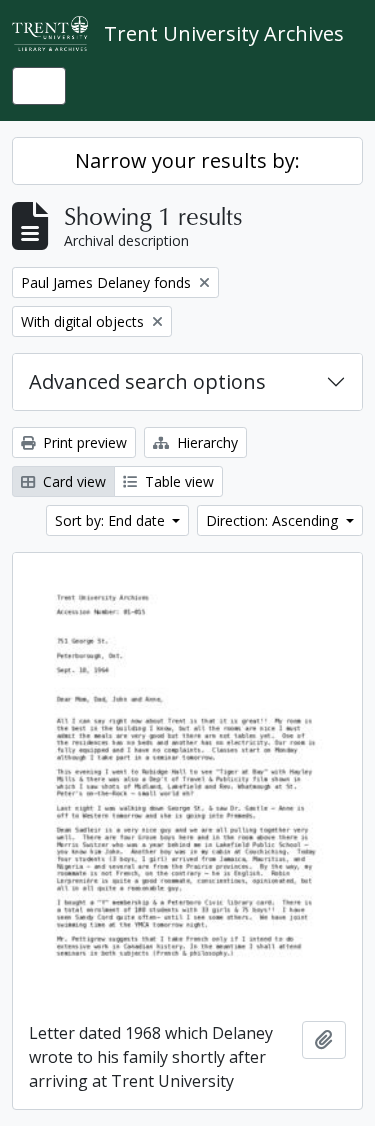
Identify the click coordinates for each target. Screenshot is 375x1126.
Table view (177, 481)
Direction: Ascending (274, 520)
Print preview (83, 442)
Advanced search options (147, 381)
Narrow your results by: (187, 160)
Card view (72, 481)
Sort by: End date (112, 520)
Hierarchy (205, 442)
